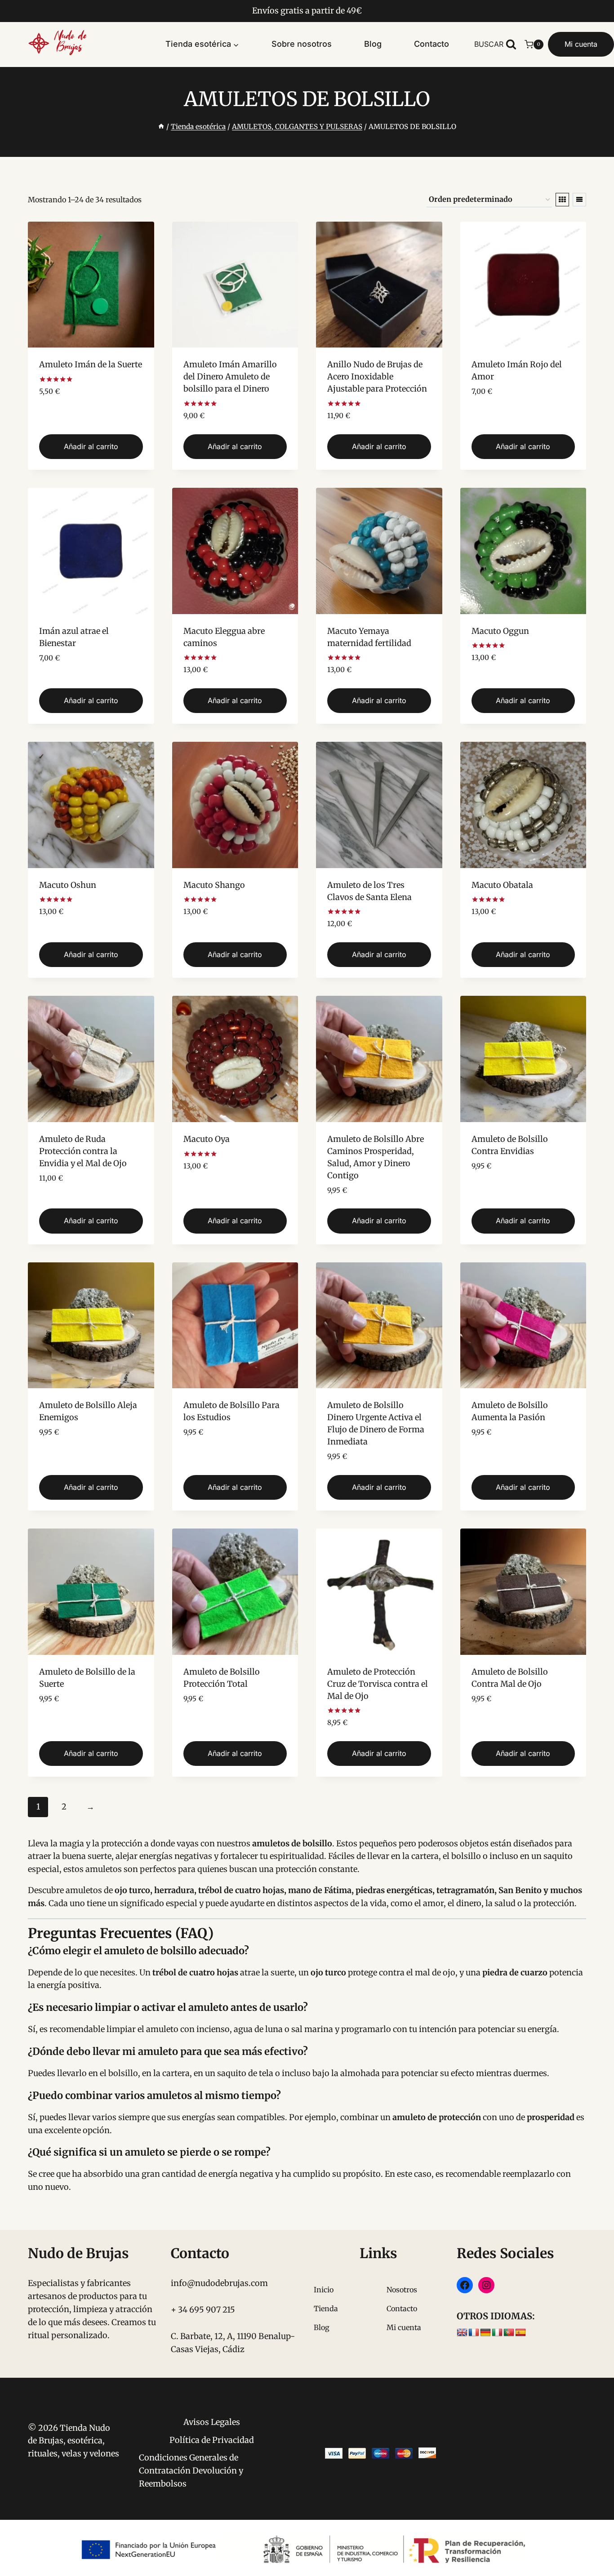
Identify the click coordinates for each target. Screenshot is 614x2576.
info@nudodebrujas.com (219, 2283)
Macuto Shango (214, 885)
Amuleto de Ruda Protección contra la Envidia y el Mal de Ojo (83, 1151)
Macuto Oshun (68, 885)
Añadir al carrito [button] (91, 446)
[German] (485, 2333)
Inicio (324, 2290)
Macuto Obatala (502, 885)
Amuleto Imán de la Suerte (91, 364)
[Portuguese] (509, 2333)
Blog (373, 44)
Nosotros (402, 2290)
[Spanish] (521, 2333)
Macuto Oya (207, 1139)
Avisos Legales (212, 2422)
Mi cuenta (581, 44)
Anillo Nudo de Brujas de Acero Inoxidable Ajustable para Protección (377, 377)
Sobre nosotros (302, 44)
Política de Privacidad (212, 2440)
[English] (462, 2333)
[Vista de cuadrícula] (562, 200)
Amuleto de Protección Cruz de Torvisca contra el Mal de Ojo (378, 1684)
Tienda (326, 2309)
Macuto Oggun (500, 631)
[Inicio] (161, 127)
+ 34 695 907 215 (203, 2310)
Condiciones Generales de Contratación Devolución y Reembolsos (191, 2471)
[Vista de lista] (579, 200)
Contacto (432, 44)
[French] (474, 2333)
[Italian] (497, 2333)
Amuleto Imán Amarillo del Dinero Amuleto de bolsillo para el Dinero (230, 377)
